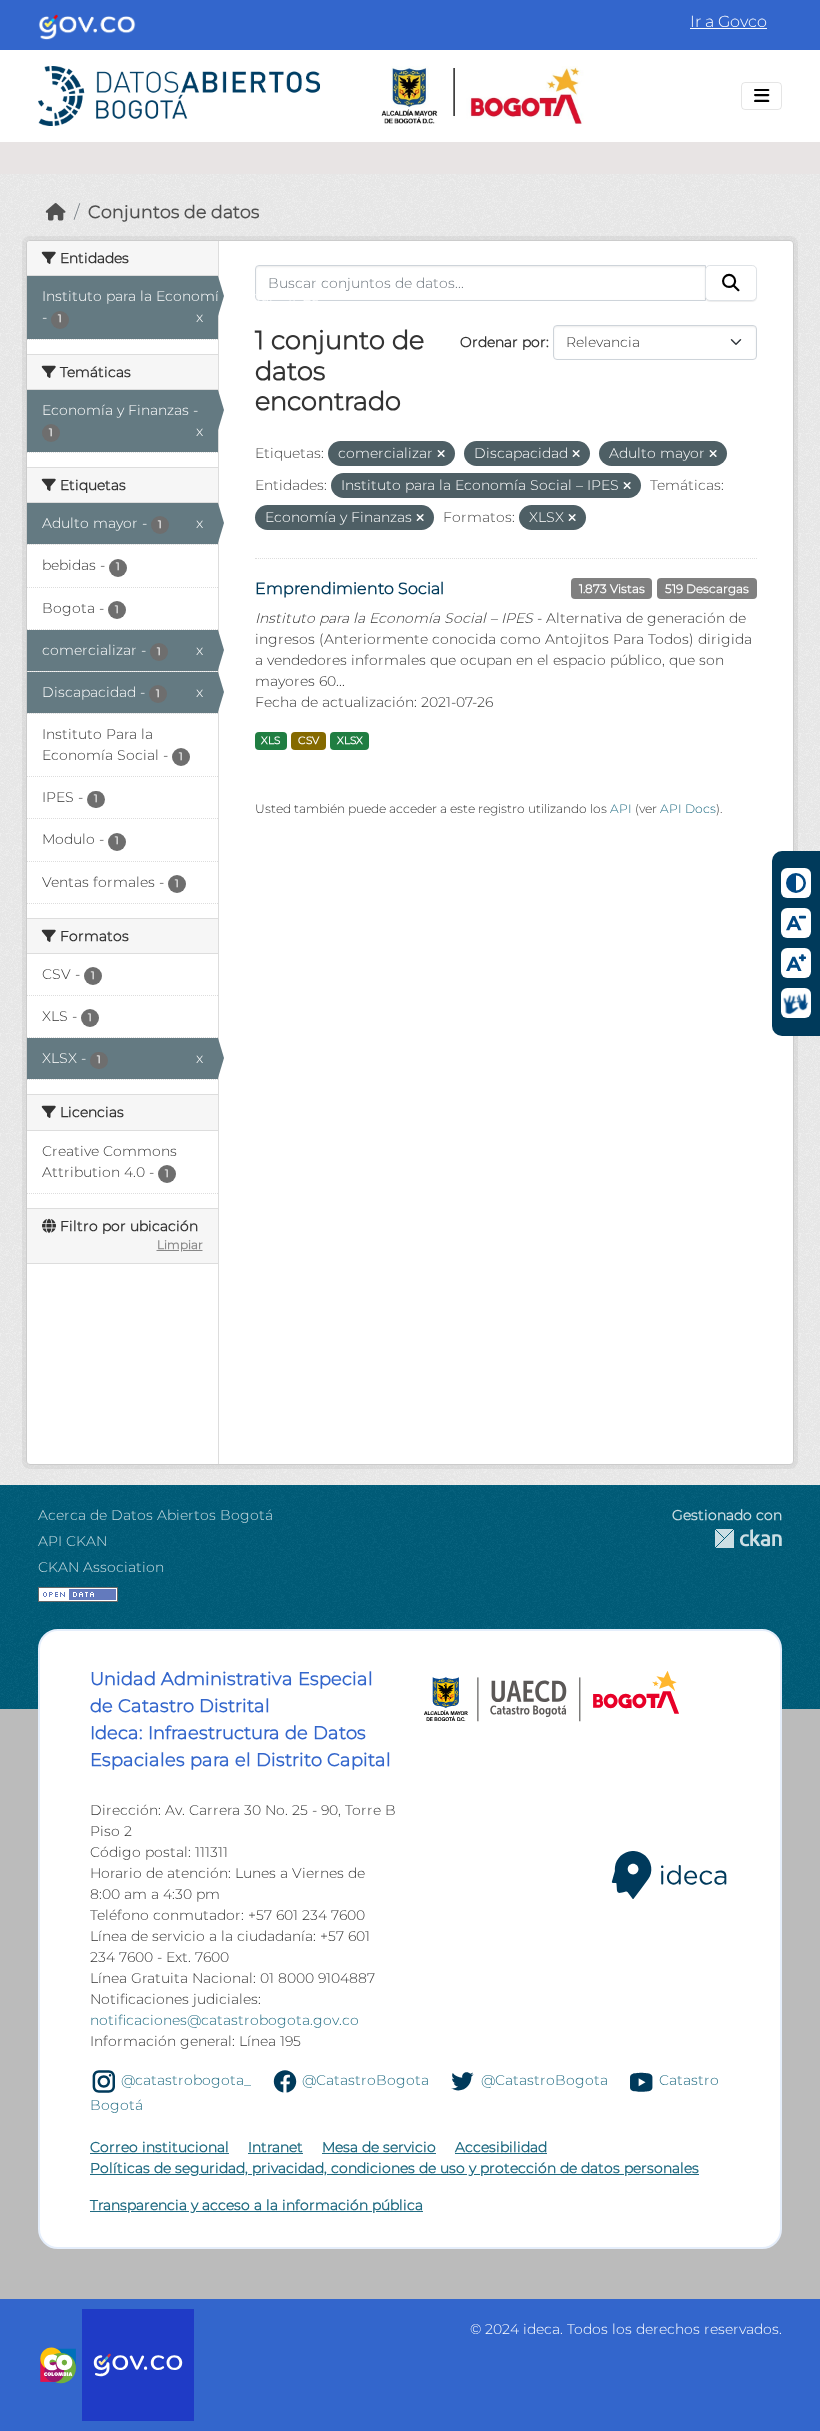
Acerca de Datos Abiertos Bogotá (155, 1515)
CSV (308, 740)
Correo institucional (159, 2147)
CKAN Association (101, 1567)
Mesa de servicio (379, 2147)
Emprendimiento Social (349, 588)
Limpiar (180, 1244)
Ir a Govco (728, 21)
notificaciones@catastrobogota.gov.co (224, 2020)
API (621, 808)
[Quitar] (441, 454)
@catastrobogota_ (186, 2080)
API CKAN (72, 1541)
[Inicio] (56, 211)
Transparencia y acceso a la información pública (256, 2205)
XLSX (350, 740)
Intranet (275, 2147)
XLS (270, 740)
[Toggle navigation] (761, 96)
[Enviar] (731, 283)
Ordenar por (503, 342)
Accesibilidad (501, 2147)
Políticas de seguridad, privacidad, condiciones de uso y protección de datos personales (394, 2168)
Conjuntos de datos (173, 211)
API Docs (688, 808)
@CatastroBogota (365, 2080)
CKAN (727, 1538)
